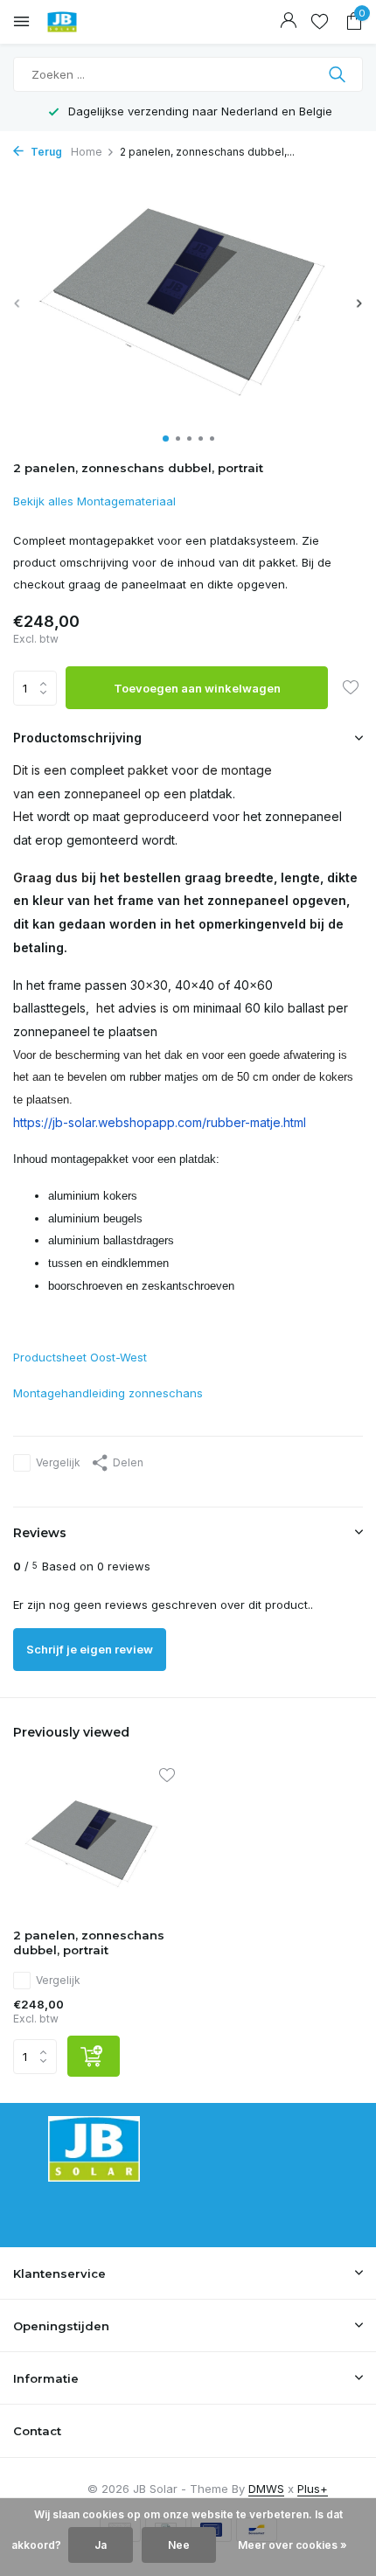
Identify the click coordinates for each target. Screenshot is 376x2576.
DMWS (266, 2489)
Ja (101, 2545)
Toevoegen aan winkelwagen (197, 688)
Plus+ (313, 2489)
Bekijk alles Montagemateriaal (94, 501)
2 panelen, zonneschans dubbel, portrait (89, 1942)
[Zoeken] (339, 74)
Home (87, 152)
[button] (166, 439)
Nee (179, 2545)
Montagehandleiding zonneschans (108, 1393)
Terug (45, 152)
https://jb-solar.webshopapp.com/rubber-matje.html (160, 1122)
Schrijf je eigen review (90, 1649)
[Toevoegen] (94, 2056)
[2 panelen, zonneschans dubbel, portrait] (94, 1843)
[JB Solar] (92, 22)
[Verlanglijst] (320, 22)
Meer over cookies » (292, 2545)
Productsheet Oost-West (80, 1357)
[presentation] (17, 303)
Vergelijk (58, 1462)
